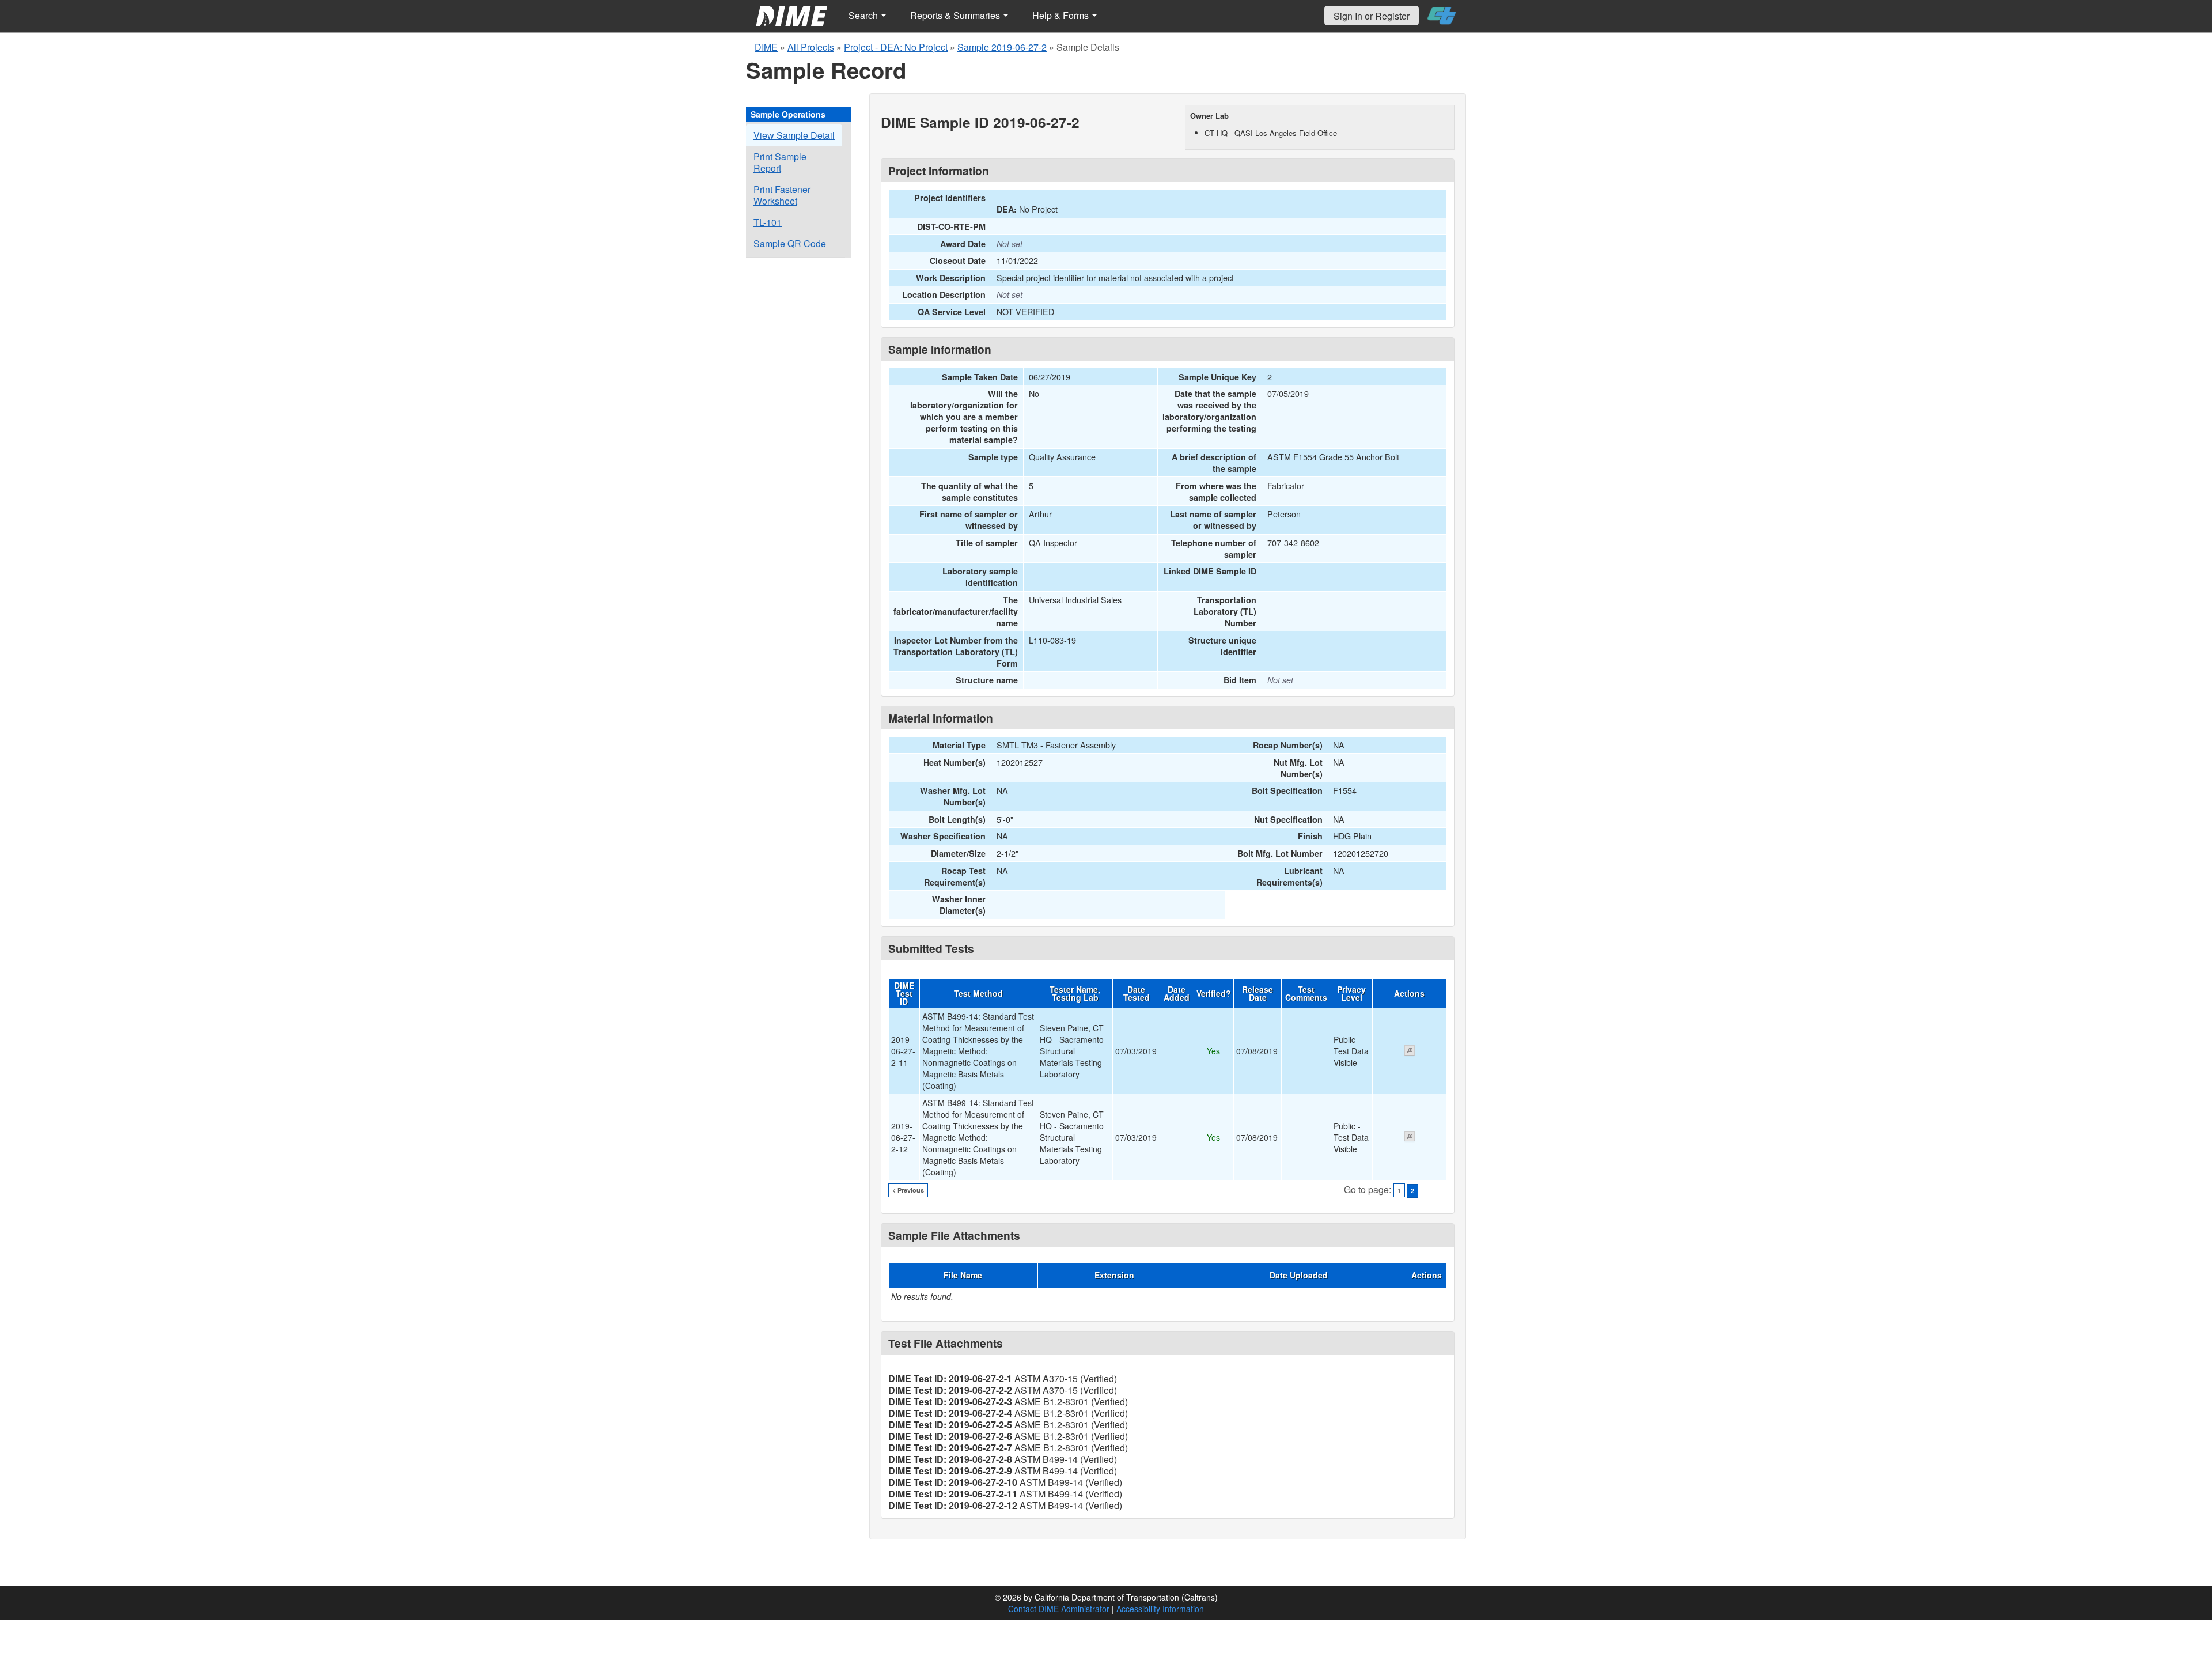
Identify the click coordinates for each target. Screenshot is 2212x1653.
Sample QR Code (790, 243)
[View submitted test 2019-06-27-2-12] (1410, 1137)
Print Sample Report (780, 162)
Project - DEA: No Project (896, 47)
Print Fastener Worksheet (782, 195)
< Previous (908, 1190)
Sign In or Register (1372, 16)
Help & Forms (1062, 15)
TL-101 (768, 222)
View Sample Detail (794, 135)
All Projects (811, 47)
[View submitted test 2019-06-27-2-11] (1410, 1051)
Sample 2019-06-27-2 (1002, 47)
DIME (766, 47)
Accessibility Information (1160, 1609)
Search (864, 15)
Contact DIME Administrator (1059, 1609)
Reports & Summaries (956, 15)
